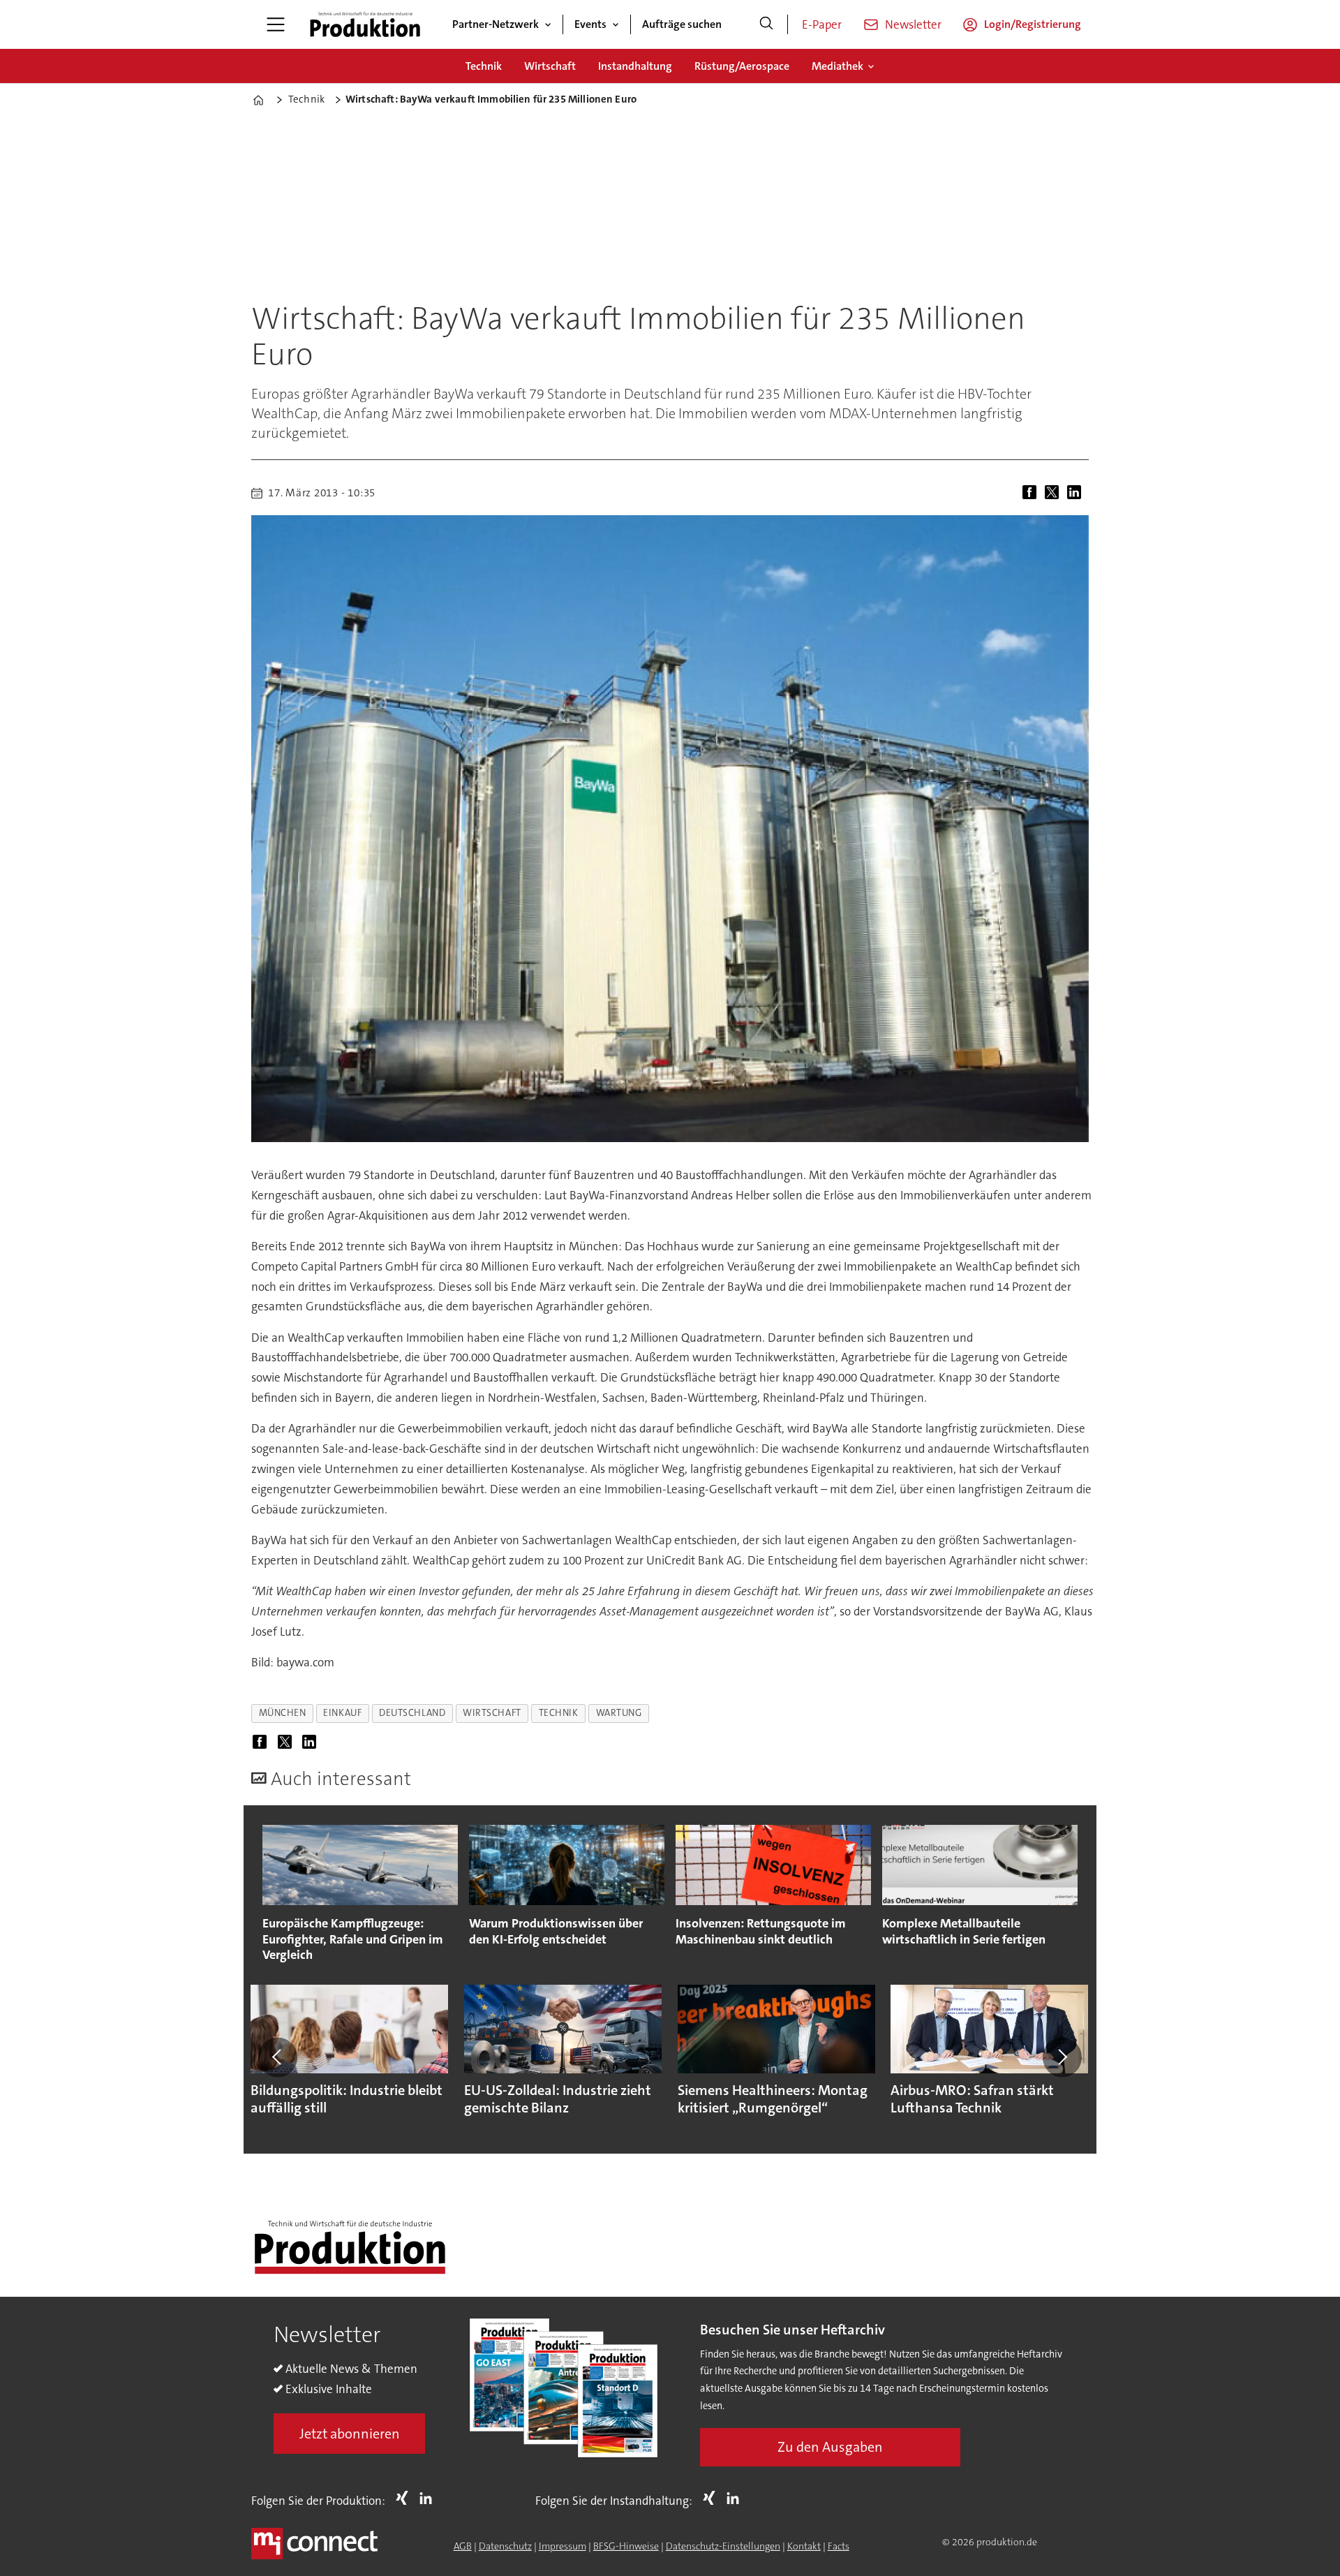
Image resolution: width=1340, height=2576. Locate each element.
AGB (463, 2546)
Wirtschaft (550, 66)
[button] (278, 2057)
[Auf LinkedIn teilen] (1077, 493)
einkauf (342, 1713)
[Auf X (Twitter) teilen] (1055, 493)
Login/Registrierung (1033, 24)
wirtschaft (492, 1713)
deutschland (412, 1713)
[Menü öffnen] (276, 24)
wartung (619, 1713)
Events (590, 24)
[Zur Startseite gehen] (365, 24)
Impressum (563, 2546)
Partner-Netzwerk (496, 24)
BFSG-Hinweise (626, 2546)
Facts (839, 2546)
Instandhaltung (635, 66)
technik (559, 1713)
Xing (405, 2498)
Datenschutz (505, 2546)
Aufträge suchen (682, 24)
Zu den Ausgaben (830, 2447)
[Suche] (766, 24)
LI (429, 2498)
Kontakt (804, 2546)
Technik (484, 66)
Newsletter (913, 24)
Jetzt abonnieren (350, 2434)
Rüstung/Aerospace (742, 66)
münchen (283, 1713)
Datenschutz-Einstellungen (723, 2546)
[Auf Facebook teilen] (1032, 493)
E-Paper (822, 24)
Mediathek (837, 66)
